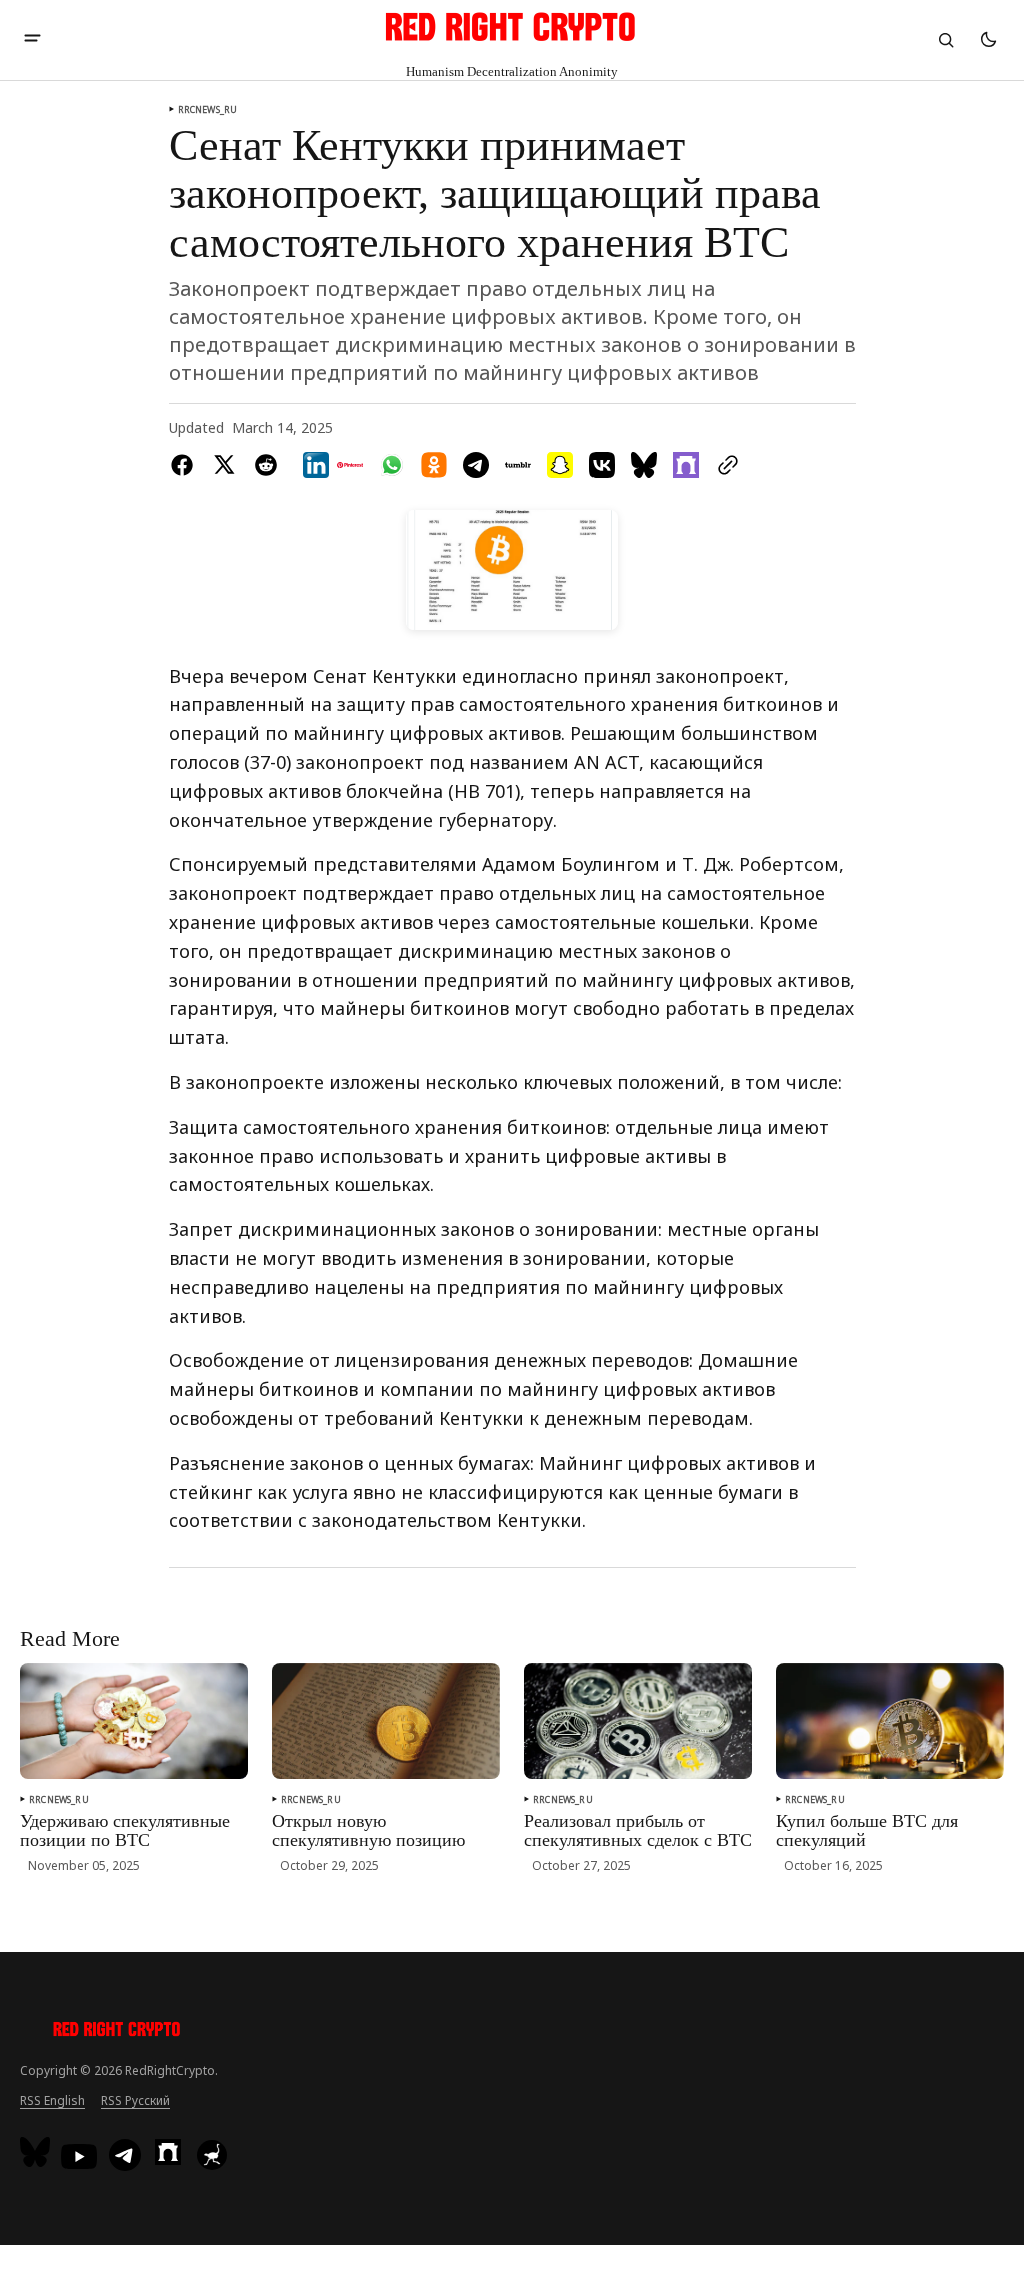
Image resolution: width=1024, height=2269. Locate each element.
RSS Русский (135, 2100)
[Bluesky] (37, 2152)
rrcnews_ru (208, 109)
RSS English (52, 2100)
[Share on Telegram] (476, 465)
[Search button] (946, 40)
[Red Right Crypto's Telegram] (125, 2157)
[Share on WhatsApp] (392, 465)
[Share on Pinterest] (350, 465)
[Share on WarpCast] (686, 465)
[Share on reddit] (266, 465)
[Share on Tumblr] (518, 465)
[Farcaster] (168, 2152)
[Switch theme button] (988, 40)
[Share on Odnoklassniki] (434, 465)
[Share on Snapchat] (560, 465)
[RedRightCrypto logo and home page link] (117, 2032)
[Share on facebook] (186, 465)
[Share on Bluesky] (644, 465)
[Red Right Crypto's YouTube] (79, 2156)
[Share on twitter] (224, 465)
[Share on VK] (602, 465)
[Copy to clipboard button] (724, 465)
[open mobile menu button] (32, 40)
